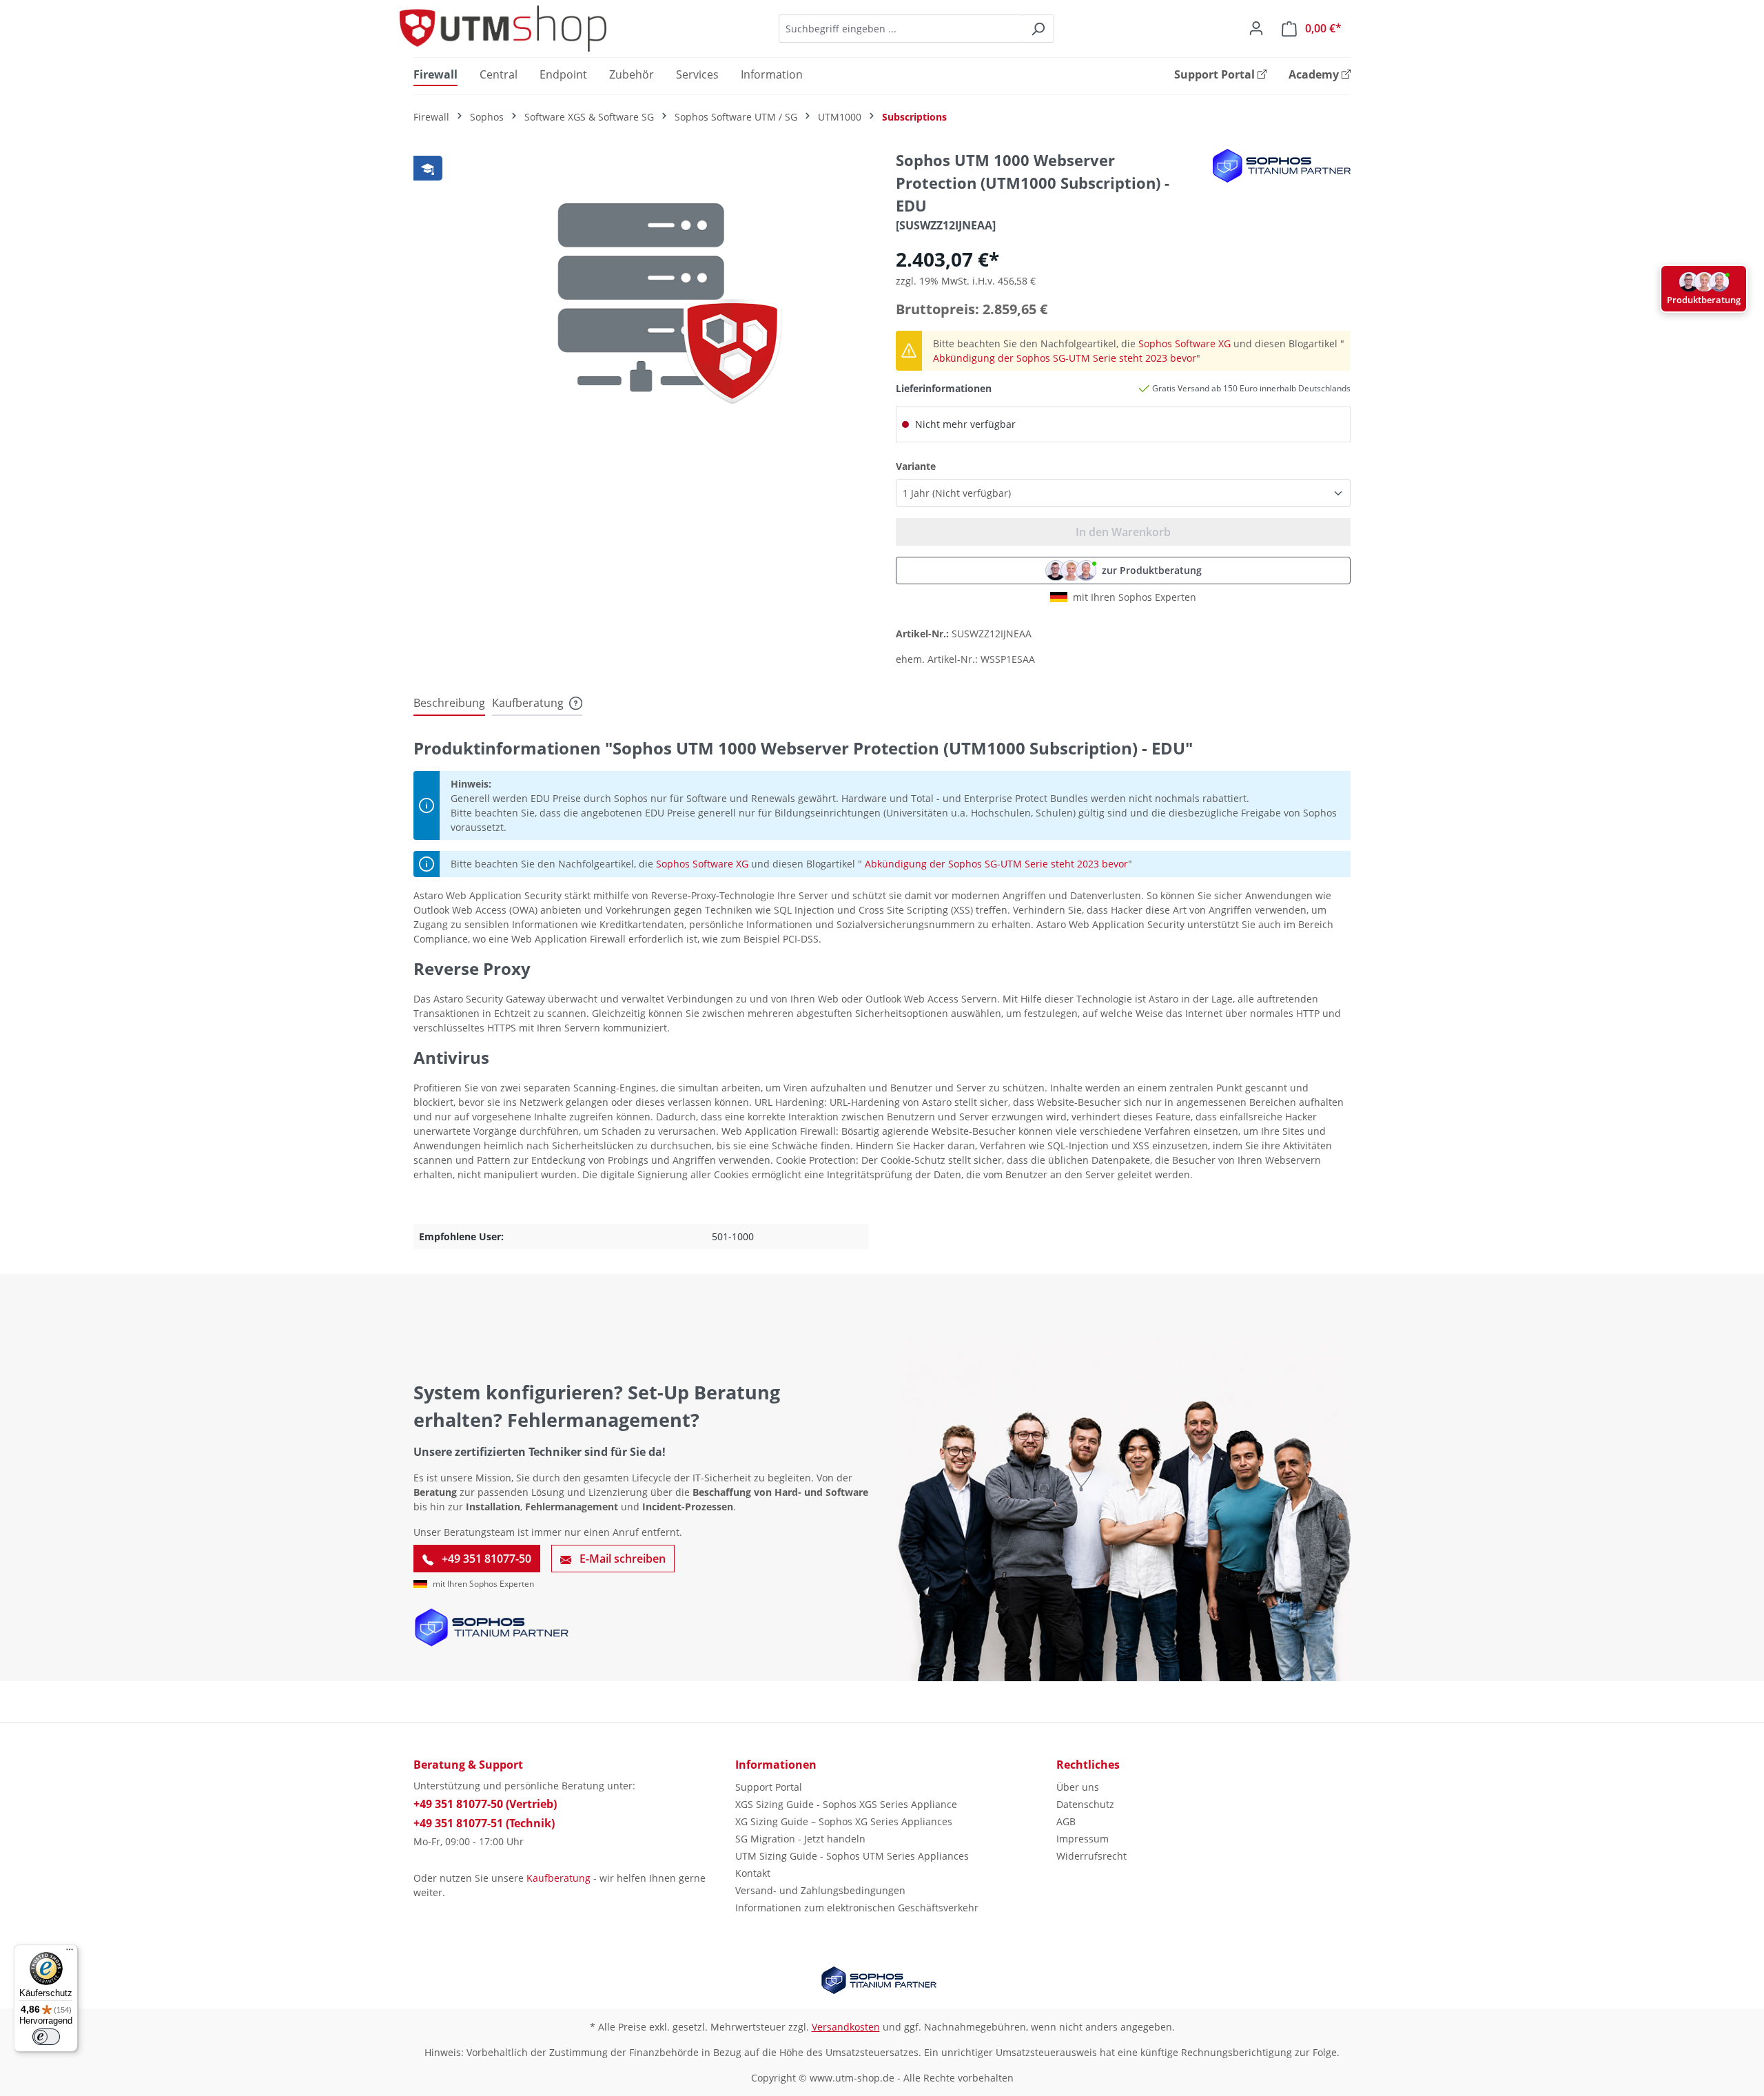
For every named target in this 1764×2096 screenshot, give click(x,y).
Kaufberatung (558, 1878)
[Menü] (70, 1953)
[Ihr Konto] (1256, 28)
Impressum (1083, 1839)
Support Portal (769, 1787)
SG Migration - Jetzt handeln (800, 1839)
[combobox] (901, 29)
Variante (916, 466)
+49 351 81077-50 (485, 1559)
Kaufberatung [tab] (528, 703)
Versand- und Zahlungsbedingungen (820, 1890)
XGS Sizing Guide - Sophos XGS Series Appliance (846, 1804)
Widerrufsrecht (1091, 1856)
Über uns (1078, 1787)
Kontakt (753, 1873)
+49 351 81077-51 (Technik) (484, 1823)
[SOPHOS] (1282, 166)
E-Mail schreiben (621, 1559)
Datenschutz (1085, 1804)
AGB (1066, 1821)
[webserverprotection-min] (641, 297)
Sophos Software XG (1184, 343)
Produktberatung (1704, 300)
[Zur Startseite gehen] (503, 29)
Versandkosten (846, 2027)
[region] (641, 297)
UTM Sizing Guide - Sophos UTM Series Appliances (852, 1856)
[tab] (449, 703)
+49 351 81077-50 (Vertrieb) (485, 1804)
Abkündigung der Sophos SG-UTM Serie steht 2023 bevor (1065, 358)
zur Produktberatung (1152, 570)
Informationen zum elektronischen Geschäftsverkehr (857, 1908)
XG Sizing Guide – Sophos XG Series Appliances (844, 1821)
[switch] (46, 2037)
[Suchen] (1038, 29)
